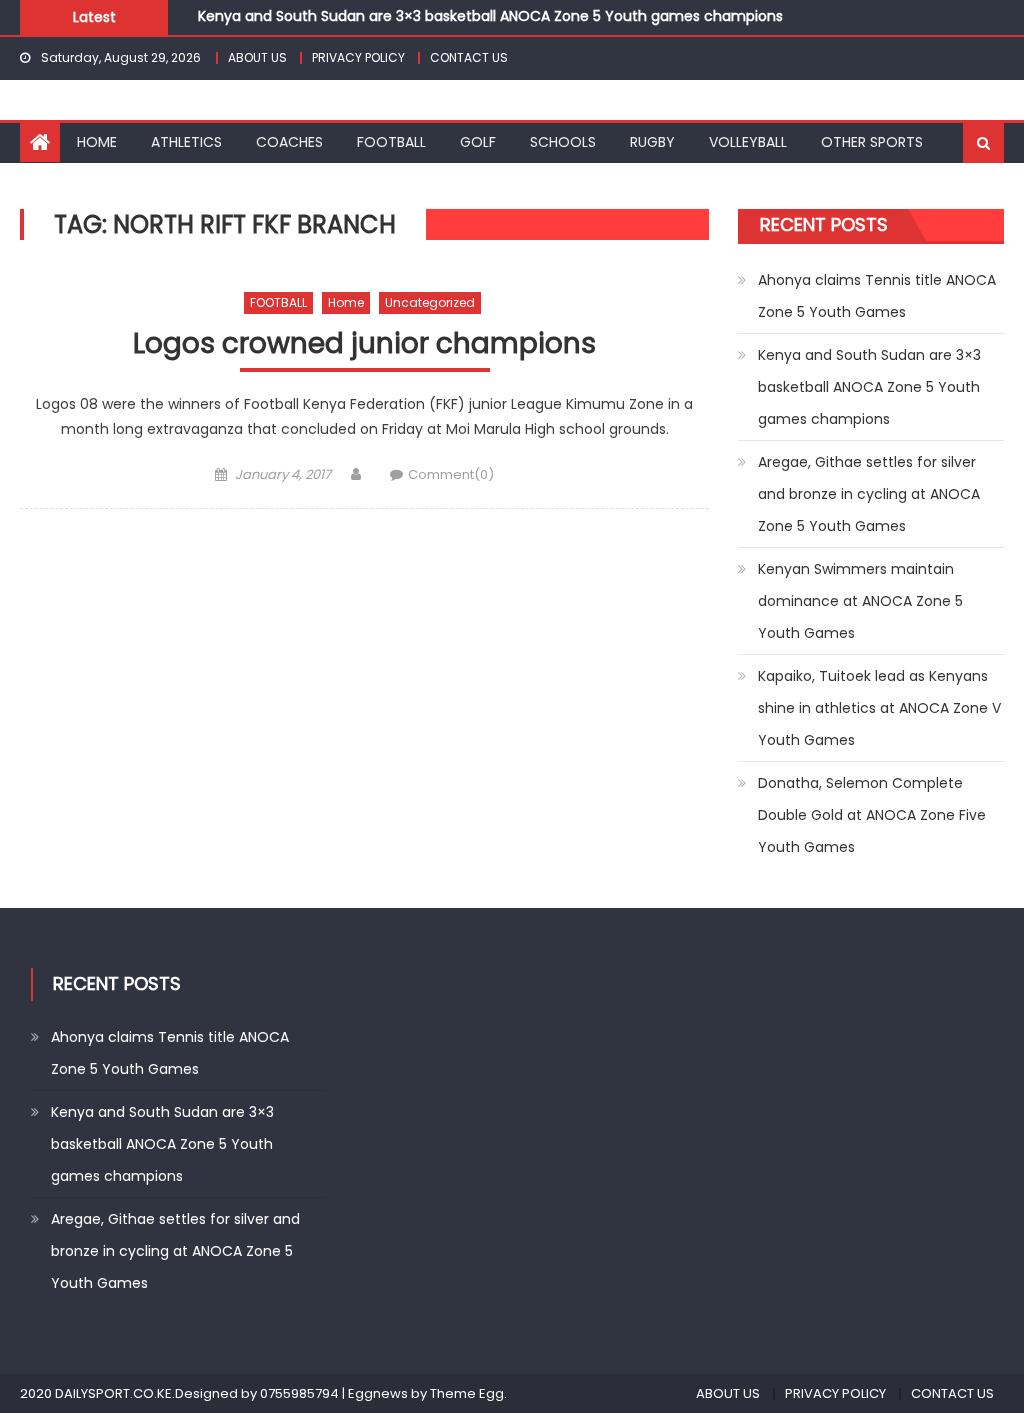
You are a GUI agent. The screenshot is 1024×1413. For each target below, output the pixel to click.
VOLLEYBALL (748, 142)
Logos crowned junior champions (364, 344)
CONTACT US (469, 57)
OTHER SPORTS (872, 142)
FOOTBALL (391, 142)
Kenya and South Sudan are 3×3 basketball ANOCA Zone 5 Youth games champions (490, 16)
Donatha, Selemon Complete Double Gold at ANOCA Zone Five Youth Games (872, 815)
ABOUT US (257, 57)
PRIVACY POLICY (358, 57)
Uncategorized (430, 302)
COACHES (289, 142)
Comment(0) (451, 474)
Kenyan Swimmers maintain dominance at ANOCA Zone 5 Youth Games (860, 601)
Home (346, 302)
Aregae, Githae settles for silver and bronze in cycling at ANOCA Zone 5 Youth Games (869, 494)
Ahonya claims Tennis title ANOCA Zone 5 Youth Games (877, 296)
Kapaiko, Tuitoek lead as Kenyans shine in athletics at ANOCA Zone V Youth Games (879, 708)
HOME (97, 142)
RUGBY (652, 142)
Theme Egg (467, 1393)
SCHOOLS (563, 142)
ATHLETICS (186, 142)
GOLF (478, 142)
